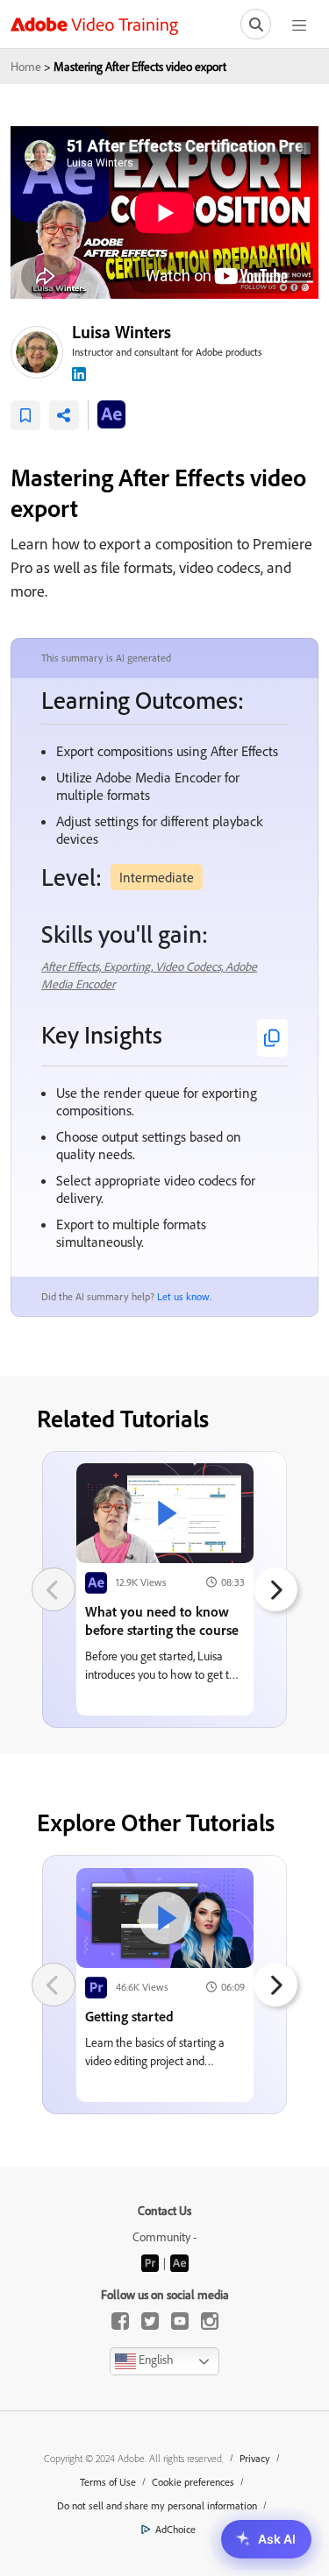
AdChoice (175, 2529)
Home (26, 66)
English (155, 2360)
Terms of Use (108, 2482)
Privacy (255, 2458)
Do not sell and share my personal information (157, 2505)
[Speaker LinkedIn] (79, 372)
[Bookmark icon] (25, 415)
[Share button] (64, 415)
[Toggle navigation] (299, 24)
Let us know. (184, 1296)
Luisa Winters (122, 332)
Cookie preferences (193, 2482)
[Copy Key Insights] (272, 1038)
